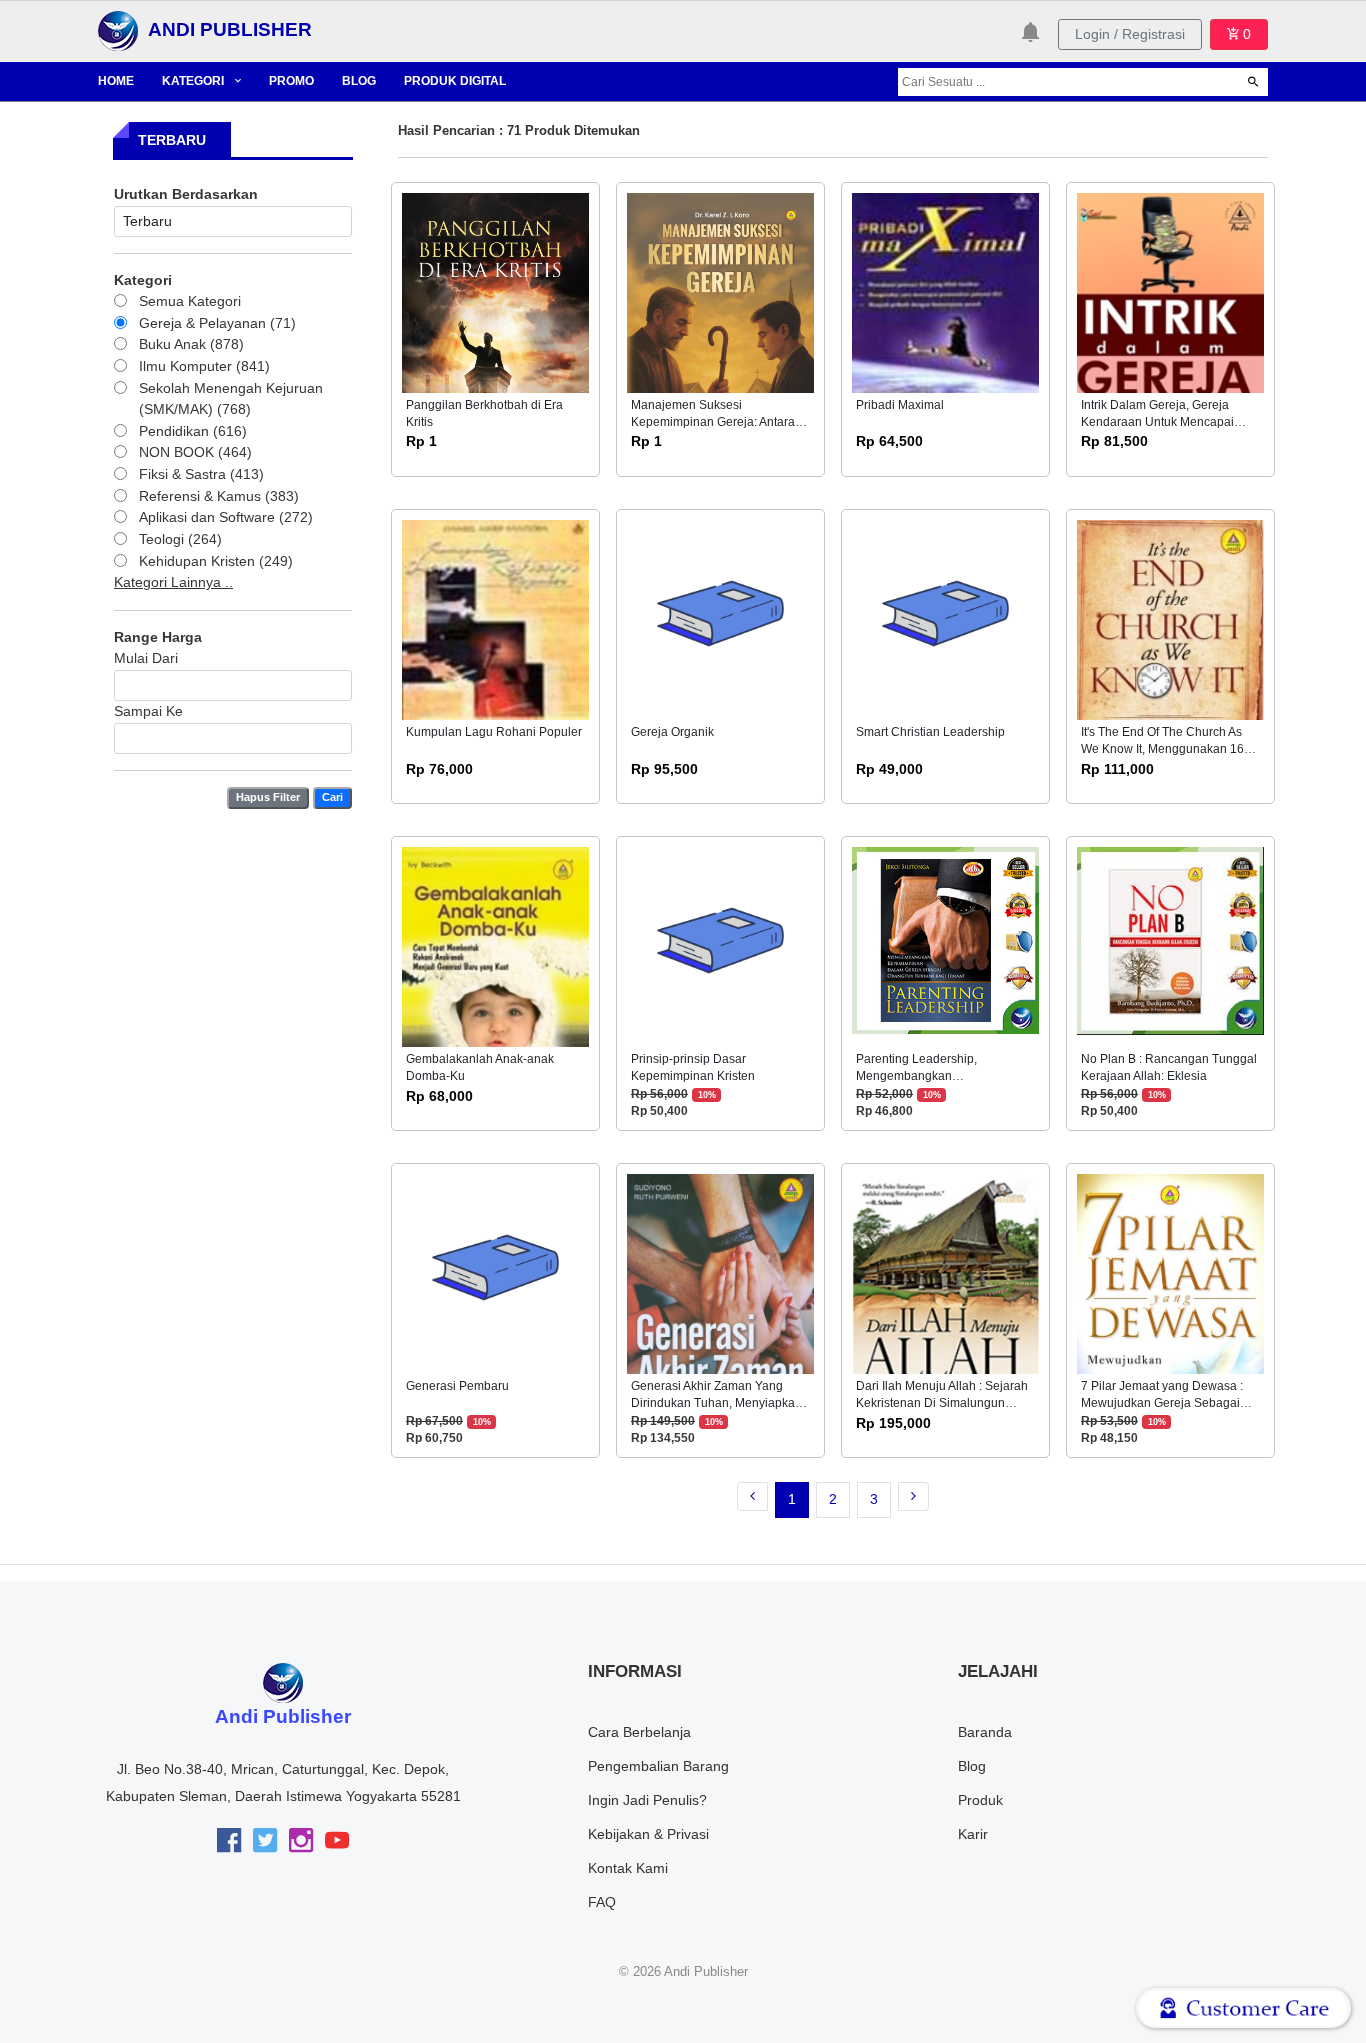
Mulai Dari (146, 658)
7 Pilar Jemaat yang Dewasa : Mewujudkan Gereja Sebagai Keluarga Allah (1162, 1403)
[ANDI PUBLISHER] (118, 30)
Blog (972, 1766)
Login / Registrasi (1130, 34)
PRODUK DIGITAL (455, 81)
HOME (116, 81)
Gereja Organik (672, 732)
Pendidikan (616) (193, 431)
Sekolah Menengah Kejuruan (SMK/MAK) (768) (231, 399)
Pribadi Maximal (900, 405)
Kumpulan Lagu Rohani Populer (494, 732)
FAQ (602, 1902)
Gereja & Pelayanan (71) (217, 323)
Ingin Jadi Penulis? (647, 1800)
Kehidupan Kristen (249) (216, 561)
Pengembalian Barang (658, 1766)
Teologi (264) (180, 539)
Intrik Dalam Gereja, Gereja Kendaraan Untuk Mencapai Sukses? (1157, 422)
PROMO (291, 81)
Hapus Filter (268, 797)
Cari (332, 797)
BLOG (359, 81)
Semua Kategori (190, 301)
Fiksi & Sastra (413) (201, 474)
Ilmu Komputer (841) (204, 366)
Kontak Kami (628, 1868)
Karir (973, 1834)
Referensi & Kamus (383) (219, 496)
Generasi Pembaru (457, 1386)
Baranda (985, 1732)
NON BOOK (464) (195, 452)
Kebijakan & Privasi (648, 1834)
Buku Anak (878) (191, 344)
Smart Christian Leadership (930, 732)
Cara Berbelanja (639, 1732)
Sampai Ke (148, 711)
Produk (980, 1800)
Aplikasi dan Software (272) (226, 517)
